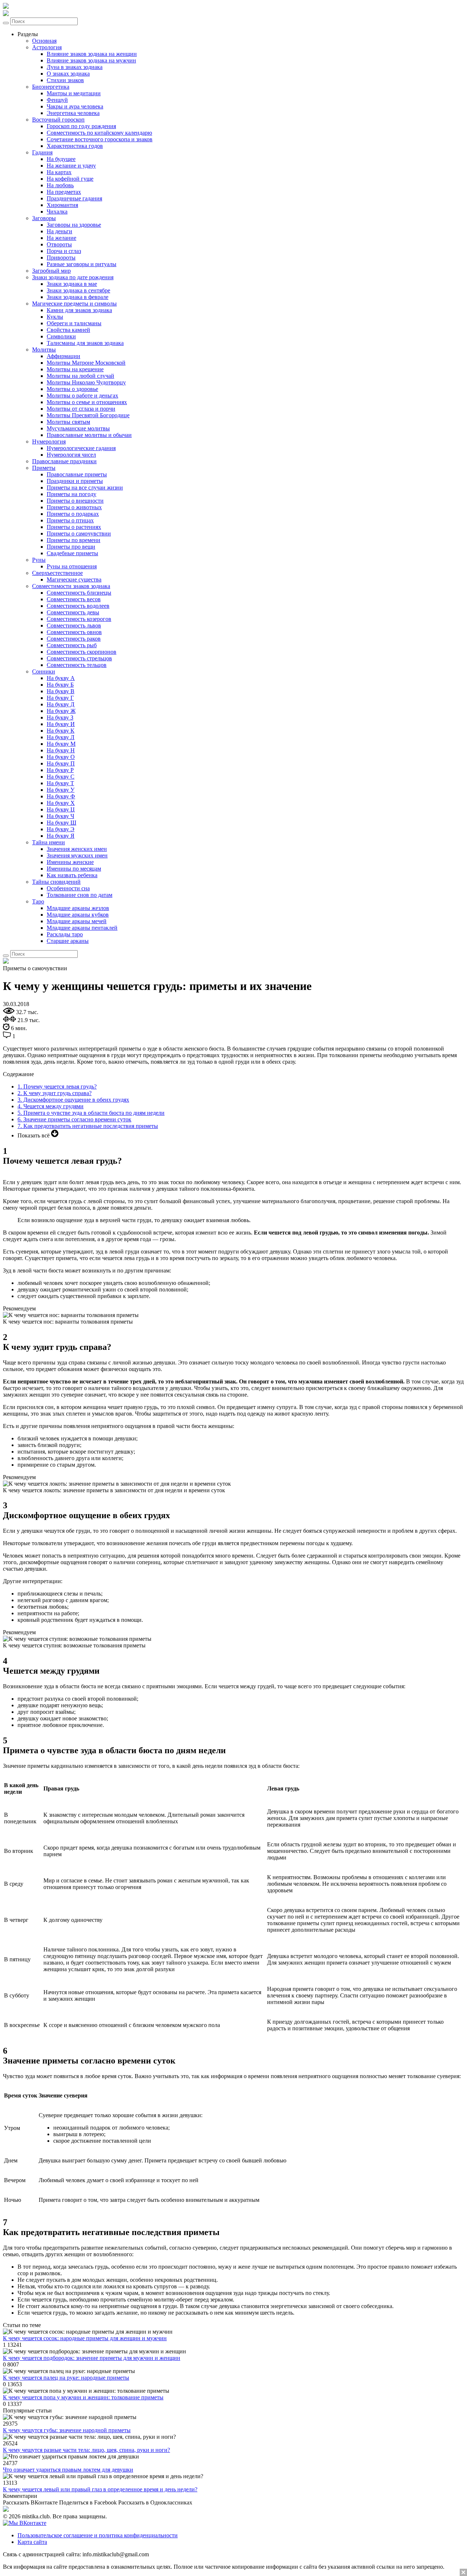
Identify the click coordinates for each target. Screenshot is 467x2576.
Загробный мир (51, 271)
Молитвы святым (68, 422)
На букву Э (61, 829)
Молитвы (44, 350)
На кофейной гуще (70, 179)
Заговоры (44, 218)
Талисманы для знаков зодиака (85, 343)
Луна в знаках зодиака (75, 67)
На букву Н (61, 750)
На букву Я (61, 836)
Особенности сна (68, 888)
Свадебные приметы (72, 553)
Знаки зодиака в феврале (78, 297)
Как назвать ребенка (72, 875)
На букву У (61, 790)
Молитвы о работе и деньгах (82, 396)
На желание (61, 238)
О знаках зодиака (68, 74)
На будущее (61, 159)
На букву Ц (61, 809)
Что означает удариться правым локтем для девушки (68, 2470)
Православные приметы (77, 474)
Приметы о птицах (70, 520)
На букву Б (60, 685)
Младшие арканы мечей (77, 921)
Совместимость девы (73, 612)
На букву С (61, 777)
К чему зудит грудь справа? (55, 1093)
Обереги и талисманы (74, 323)
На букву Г (60, 698)
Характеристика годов (75, 146)
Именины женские (70, 862)
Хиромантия (62, 205)
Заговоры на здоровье (74, 225)
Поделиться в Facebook (88, 2502)
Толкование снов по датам (80, 895)
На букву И (61, 724)
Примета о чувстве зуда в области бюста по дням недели (91, 1113)
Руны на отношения (72, 566)
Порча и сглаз (64, 251)
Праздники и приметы (75, 481)
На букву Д (61, 704)
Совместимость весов (74, 599)
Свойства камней (68, 330)
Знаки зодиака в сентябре (78, 290)
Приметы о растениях (74, 527)
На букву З (60, 717)
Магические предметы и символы (74, 304)
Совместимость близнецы (79, 593)
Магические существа (74, 579)
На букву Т (60, 783)
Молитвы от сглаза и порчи (81, 409)
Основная (44, 41)
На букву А (61, 678)
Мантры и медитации (74, 93)
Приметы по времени (74, 540)
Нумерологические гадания (81, 448)
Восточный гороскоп (58, 120)
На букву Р (60, 770)
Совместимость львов (74, 625)
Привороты (61, 258)
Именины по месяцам (74, 869)
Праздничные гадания (74, 198)
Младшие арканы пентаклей (82, 928)
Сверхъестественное (57, 573)
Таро (38, 901)
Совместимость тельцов (77, 665)
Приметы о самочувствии (79, 533)
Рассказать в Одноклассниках (155, 2502)
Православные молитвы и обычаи (89, 435)
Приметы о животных (74, 507)
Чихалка (57, 212)
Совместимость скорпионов (82, 652)
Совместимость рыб (72, 645)
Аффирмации (63, 356)
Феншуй (57, 100)
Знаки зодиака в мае (72, 284)
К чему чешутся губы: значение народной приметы (67, 2430)
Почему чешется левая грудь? (57, 1087)
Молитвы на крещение (75, 369)
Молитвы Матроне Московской (86, 363)
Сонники (44, 671)
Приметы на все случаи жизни (85, 487)
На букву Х (61, 803)
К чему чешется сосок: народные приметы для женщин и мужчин (85, 2338)
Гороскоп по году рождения (81, 126)
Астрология (47, 47)
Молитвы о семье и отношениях (87, 402)
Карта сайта (32, 2542)
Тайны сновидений (56, 882)
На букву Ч (60, 816)
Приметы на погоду (72, 494)
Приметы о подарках (73, 514)
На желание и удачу (71, 166)
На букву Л (61, 737)
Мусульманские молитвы (78, 428)
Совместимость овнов (74, 632)
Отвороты (59, 244)
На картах (59, 172)
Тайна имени (49, 842)
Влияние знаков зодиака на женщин (92, 54)
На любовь (60, 185)
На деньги (59, 231)
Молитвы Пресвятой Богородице (88, 415)
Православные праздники (64, 461)
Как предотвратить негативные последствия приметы (88, 1126)
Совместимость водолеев (78, 606)
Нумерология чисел (71, 455)
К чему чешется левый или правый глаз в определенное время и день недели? (100, 2489)
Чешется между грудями (51, 1106)
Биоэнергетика (51, 87)
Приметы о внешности (75, 501)
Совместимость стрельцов (79, 658)
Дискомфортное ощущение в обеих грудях (73, 1100)
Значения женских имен (77, 849)
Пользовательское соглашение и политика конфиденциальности (98, 2535)
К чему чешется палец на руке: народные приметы (66, 2378)
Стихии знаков (65, 80)
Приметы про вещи (71, 547)
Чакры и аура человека (75, 106)
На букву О (61, 757)
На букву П (61, 763)
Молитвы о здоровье (72, 389)
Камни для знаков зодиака (79, 310)
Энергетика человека (73, 113)
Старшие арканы (68, 941)
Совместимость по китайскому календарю (99, 133)
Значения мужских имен (77, 855)
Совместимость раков (74, 639)
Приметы (44, 468)
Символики (61, 336)
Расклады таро (65, 934)
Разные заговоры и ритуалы (82, 264)
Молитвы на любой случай (80, 376)
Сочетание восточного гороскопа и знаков (100, 139)
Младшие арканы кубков (78, 915)
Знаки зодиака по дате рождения (73, 277)
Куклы (55, 317)
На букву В (61, 691)
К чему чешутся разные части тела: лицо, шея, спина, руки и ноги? (86, 2450)
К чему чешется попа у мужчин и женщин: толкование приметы (83, 2397)
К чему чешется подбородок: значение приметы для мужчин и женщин (92, 2358)
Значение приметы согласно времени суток (74, 1119)
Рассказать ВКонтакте (30, 2502)
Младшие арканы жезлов (78, 908)
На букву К (61, 731)
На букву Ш (61, 823)
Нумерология (49, 442)
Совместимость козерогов (79, 619)
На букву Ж (61, 711)
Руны (39, 560)
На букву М (61, 744)
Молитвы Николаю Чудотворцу (86, 382)
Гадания (42, 152)
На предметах (64, 192)
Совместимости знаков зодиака (71, 586)
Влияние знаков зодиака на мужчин (91, 60)
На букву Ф (61, 796)
